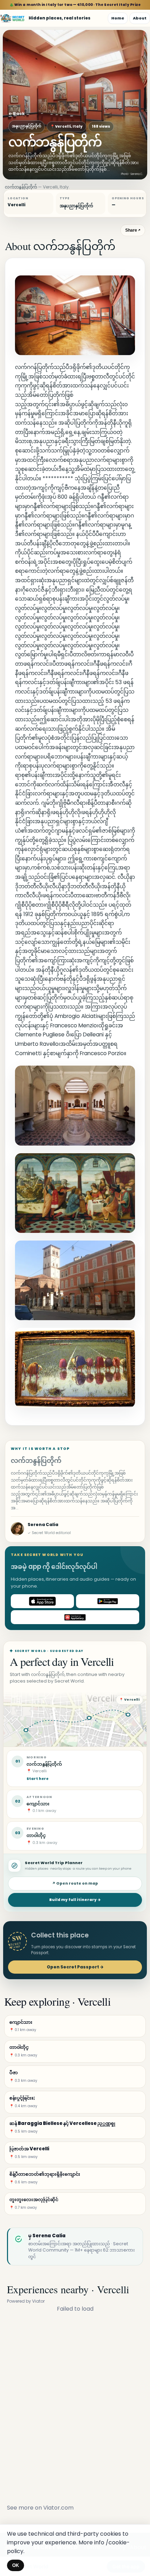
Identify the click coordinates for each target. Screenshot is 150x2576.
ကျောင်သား (38, 1804)
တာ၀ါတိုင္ (36, 1835)
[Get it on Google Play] (108, 1601)
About (140, 18)
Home (118, 18)
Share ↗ (133, 230)
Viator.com (58, 2508)
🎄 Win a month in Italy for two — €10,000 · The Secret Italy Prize (75, 5)
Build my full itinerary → (75, 1900)
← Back (17, 114)
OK (16, 2565)
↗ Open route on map (75, 1883)
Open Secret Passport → (75, 1967)
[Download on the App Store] (42, 1601)
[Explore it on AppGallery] (75, 1617)
